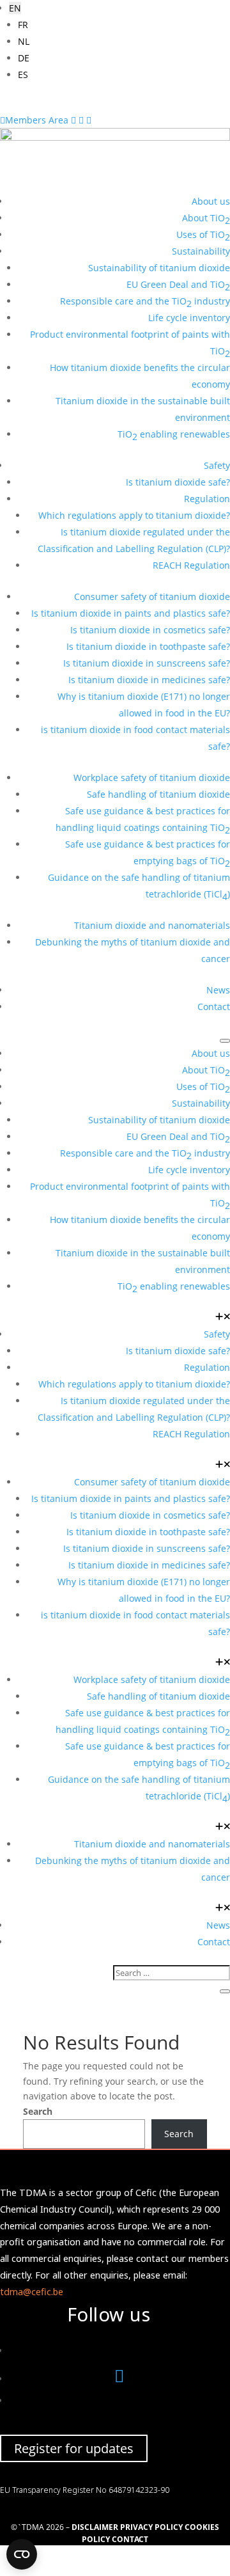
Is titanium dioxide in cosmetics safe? (150, 630)
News (218, 990)
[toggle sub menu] (223, 1317)
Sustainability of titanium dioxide (159, 268)
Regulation (207, 499)
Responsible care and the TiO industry (145, 302)
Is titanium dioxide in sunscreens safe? (147, 663)
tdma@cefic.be (32, 2292)
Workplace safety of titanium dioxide (152, 778)
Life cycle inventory (189, 318)
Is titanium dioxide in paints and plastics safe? (131, 613)
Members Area (35, 120)
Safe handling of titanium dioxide (158, 794)
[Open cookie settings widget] (22, 2554)
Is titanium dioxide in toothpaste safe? (148, 646)
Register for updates (74, 2448)
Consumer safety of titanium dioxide (152, 597)
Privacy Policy (151, 2527)
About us (211, 201)
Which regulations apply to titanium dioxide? (134, 515)
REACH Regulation (191, 565)
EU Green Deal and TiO (178, 286)
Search (38, 2111)
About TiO (206, 219)
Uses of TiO (203, 236)
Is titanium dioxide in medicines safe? (149, 680)
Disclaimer (95, 2527)
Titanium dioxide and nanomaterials (152, 925)
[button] (15, 8)
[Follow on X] (119, 2379)
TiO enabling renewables (174, 435)
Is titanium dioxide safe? (178, 482)
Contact (214, 1007)
